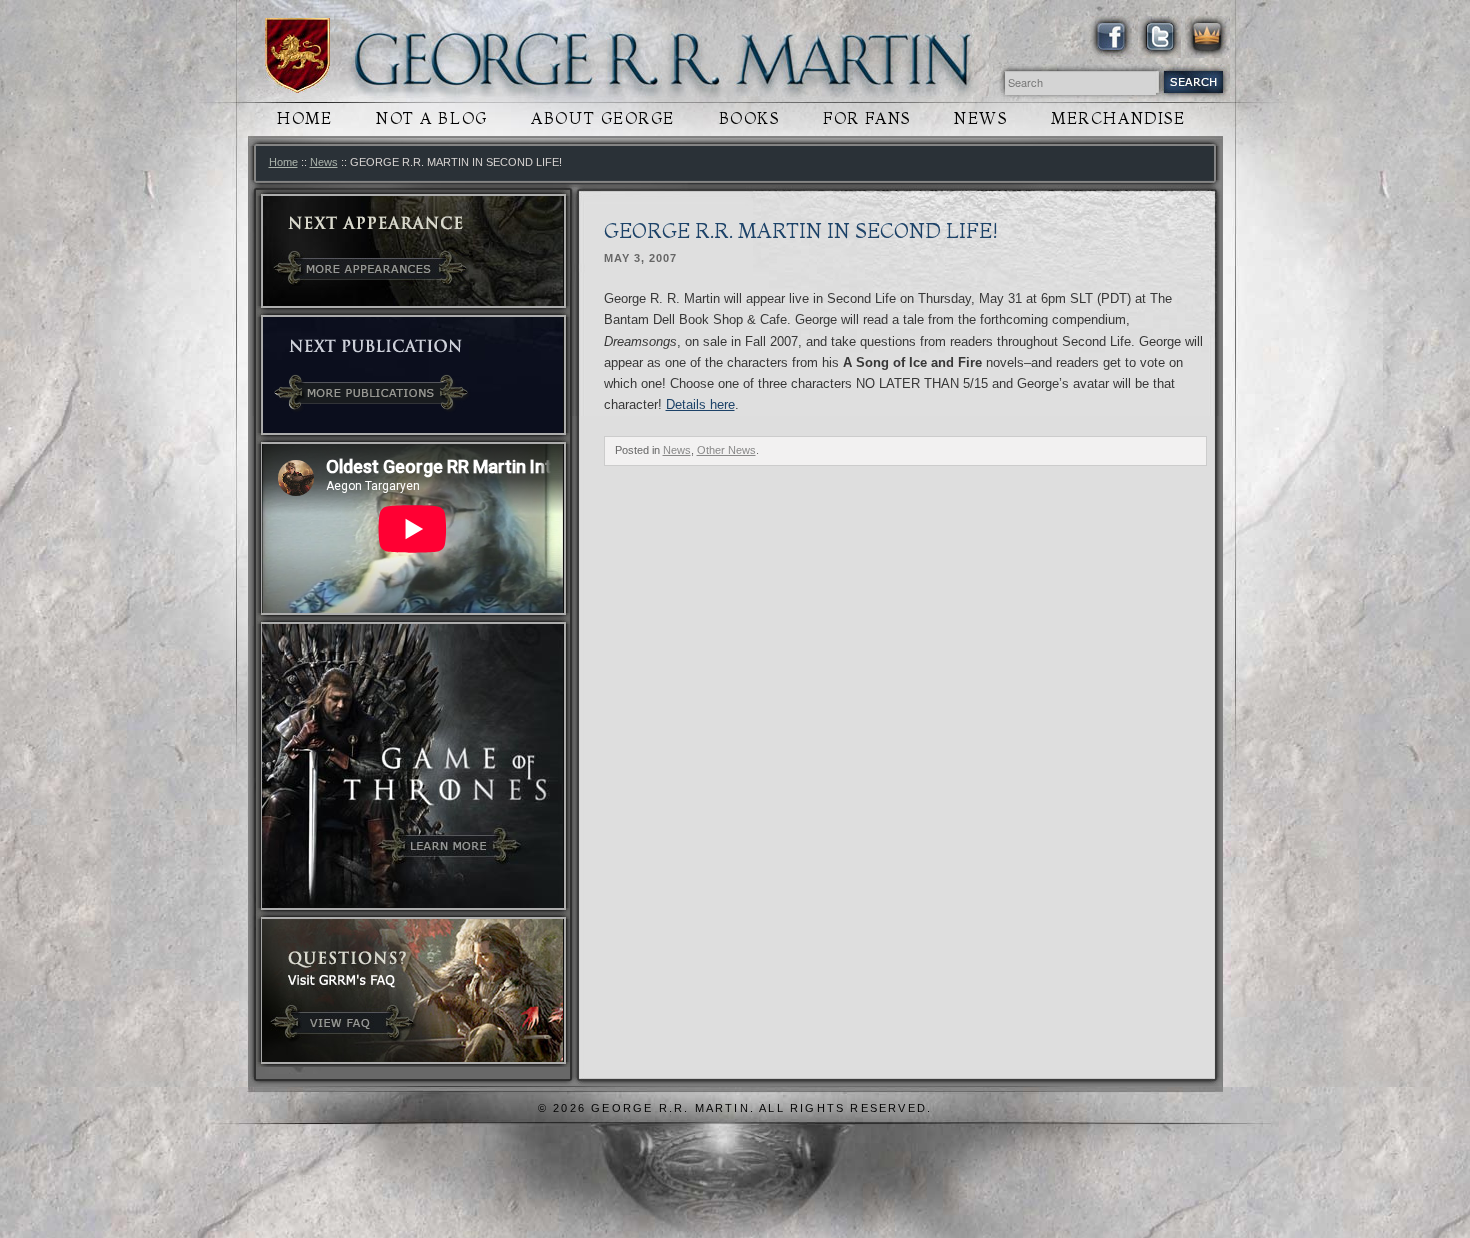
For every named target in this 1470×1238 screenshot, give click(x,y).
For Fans (866, 118)
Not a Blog (432, 118)
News (980, 118)
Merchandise (1118, 118)
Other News (726, 450)
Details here (700, 404)
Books (749, 118)
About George (603, 118)
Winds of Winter (297, 55)
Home (304, 118)
